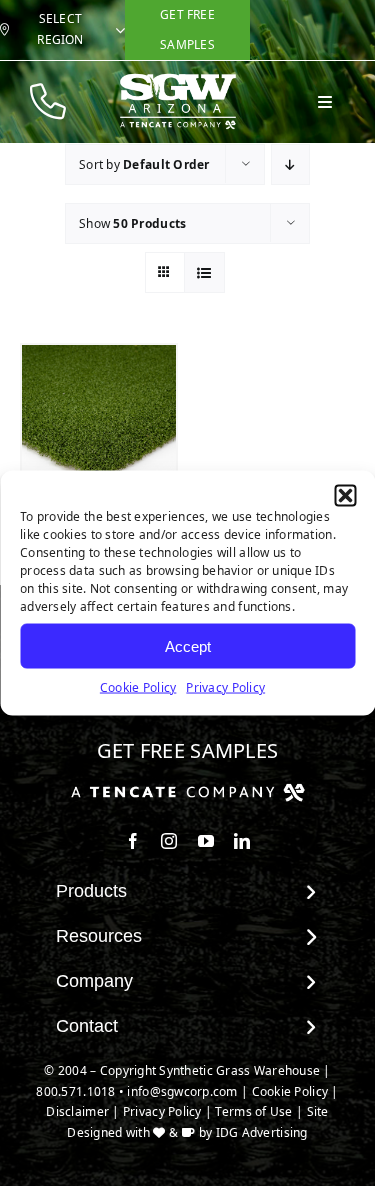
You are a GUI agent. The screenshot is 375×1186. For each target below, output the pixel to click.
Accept (188, 645)
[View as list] (204, 272)
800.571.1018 (75, 1091)
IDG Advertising (262, 1132)
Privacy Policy (225, 687)
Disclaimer (77, 1111)
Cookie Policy (138, 687)
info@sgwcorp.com (182, 1091)
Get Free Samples (188, 750)
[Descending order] (290, 164)
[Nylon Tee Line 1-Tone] (99, 422)
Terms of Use (253, 1111)
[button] (345, 496)
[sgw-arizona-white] (178, 81)
